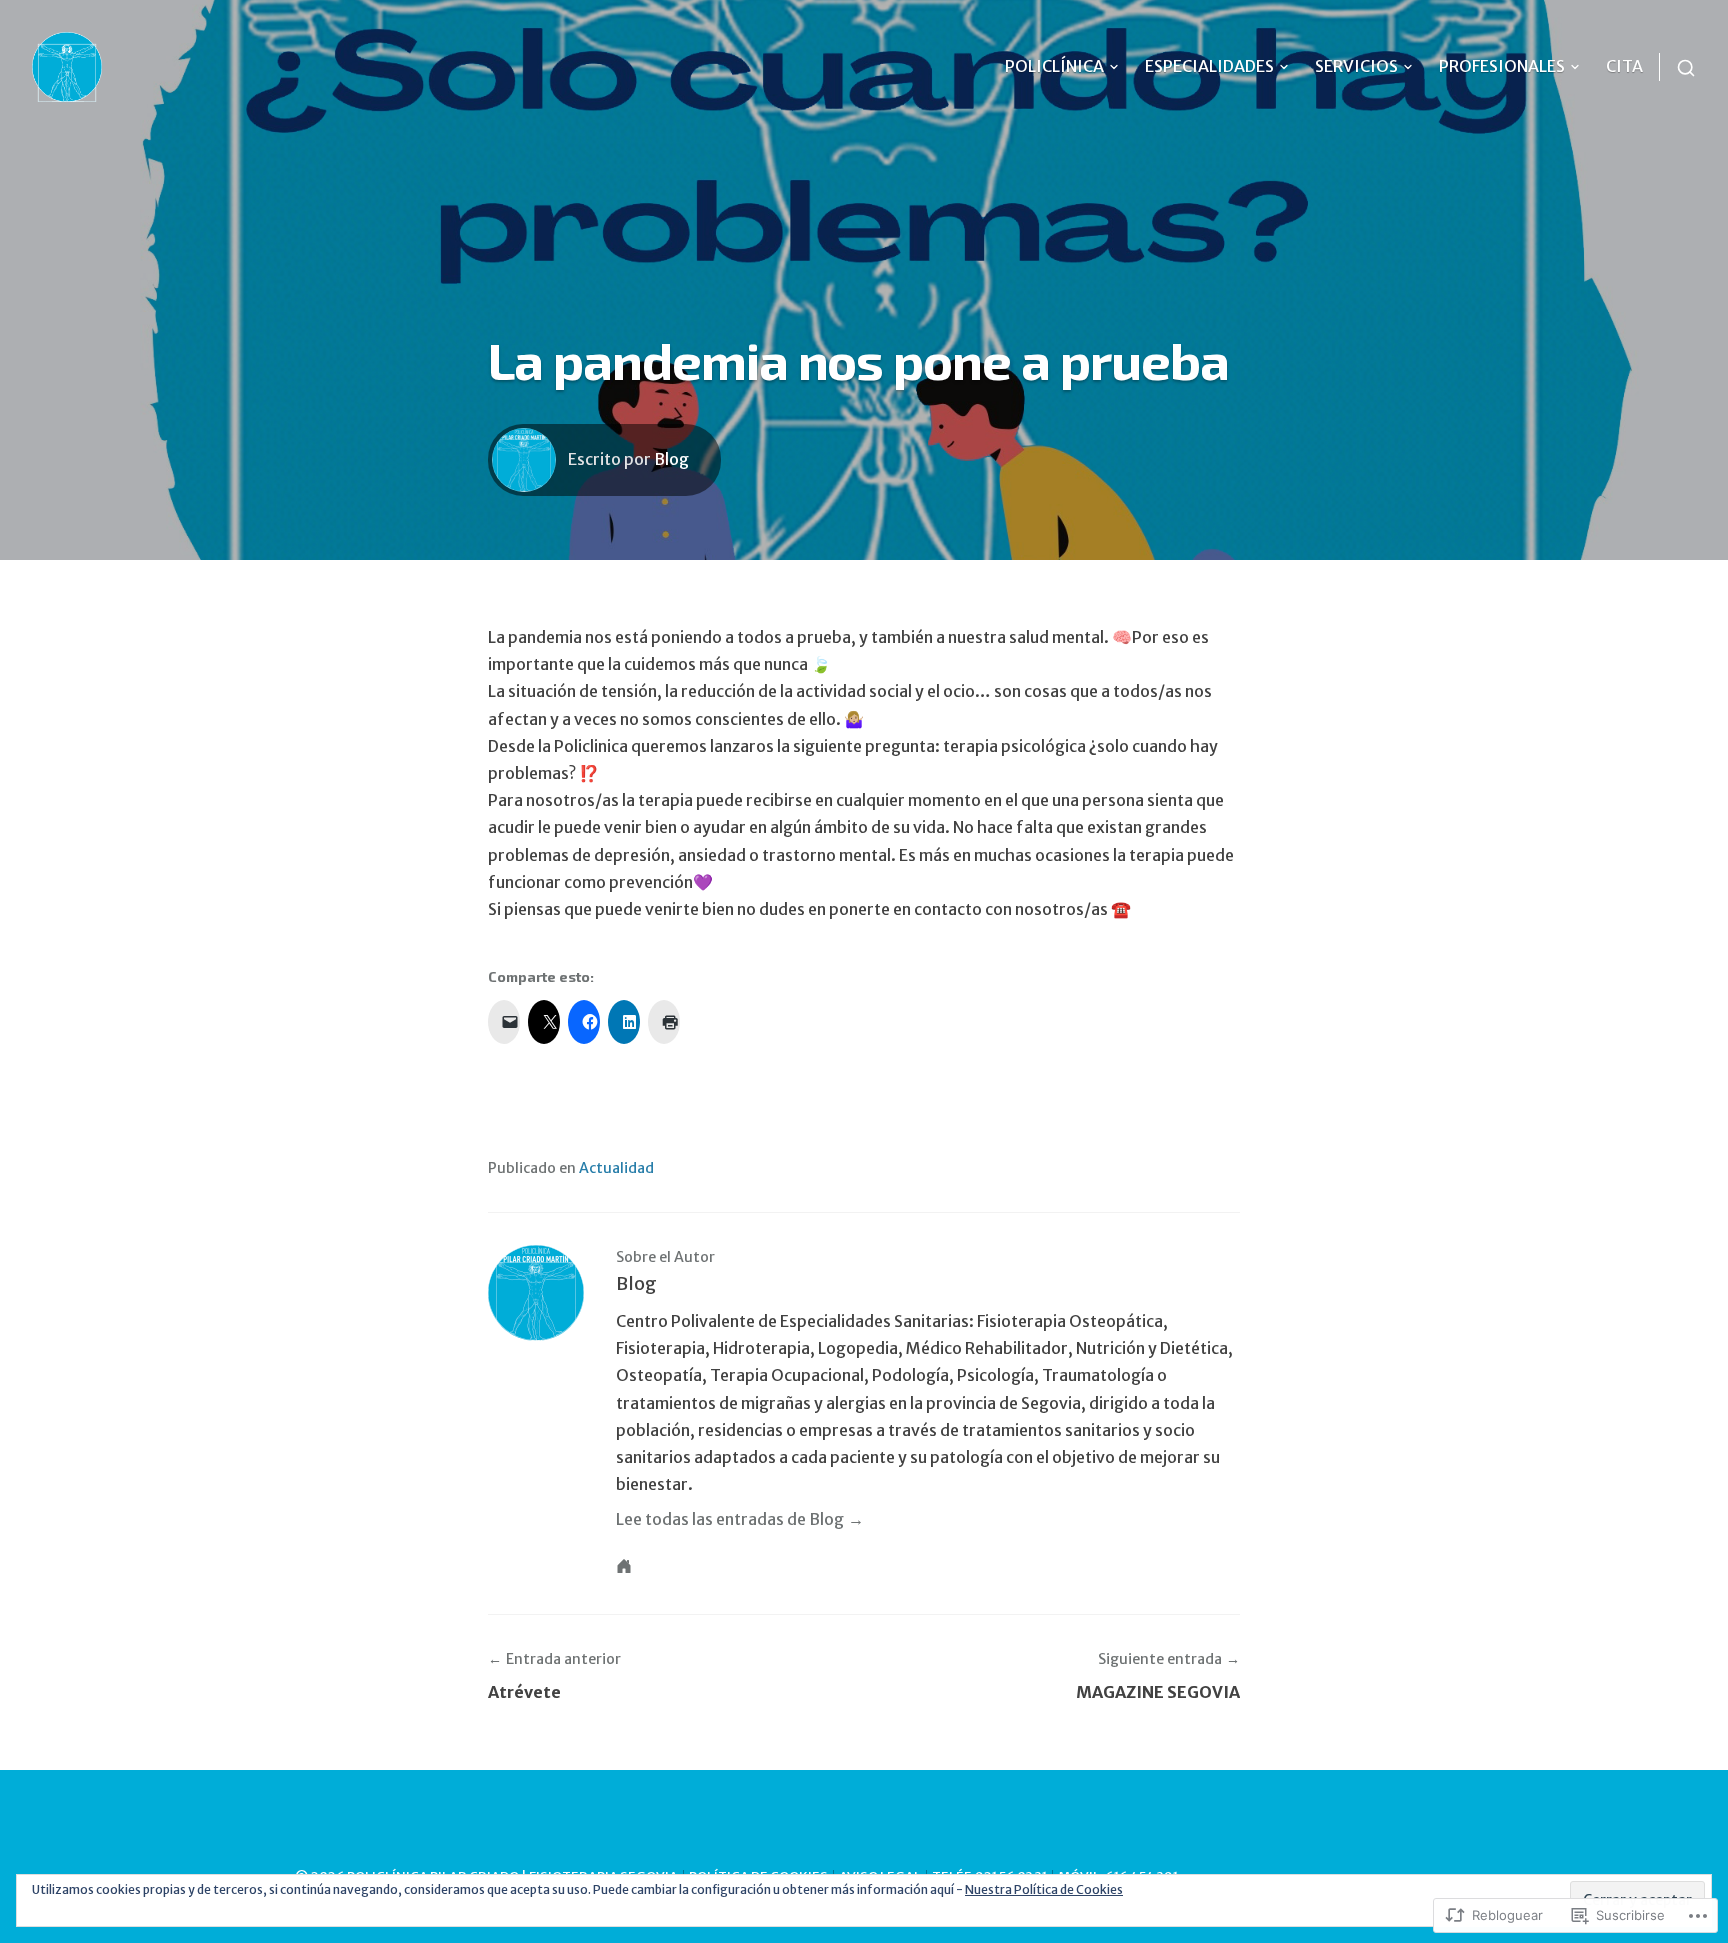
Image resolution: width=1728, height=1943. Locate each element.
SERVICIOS (1356, 66)
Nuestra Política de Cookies (1044, 1889)
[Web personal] (624, 1566)
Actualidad (616, 1168)
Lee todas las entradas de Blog (730, 1519)
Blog (671, 459)
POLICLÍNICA (1054, 66)
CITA (1624, 66)
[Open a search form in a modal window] (1677, 66)
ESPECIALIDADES (1209, 66)
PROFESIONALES (1502, 66)
